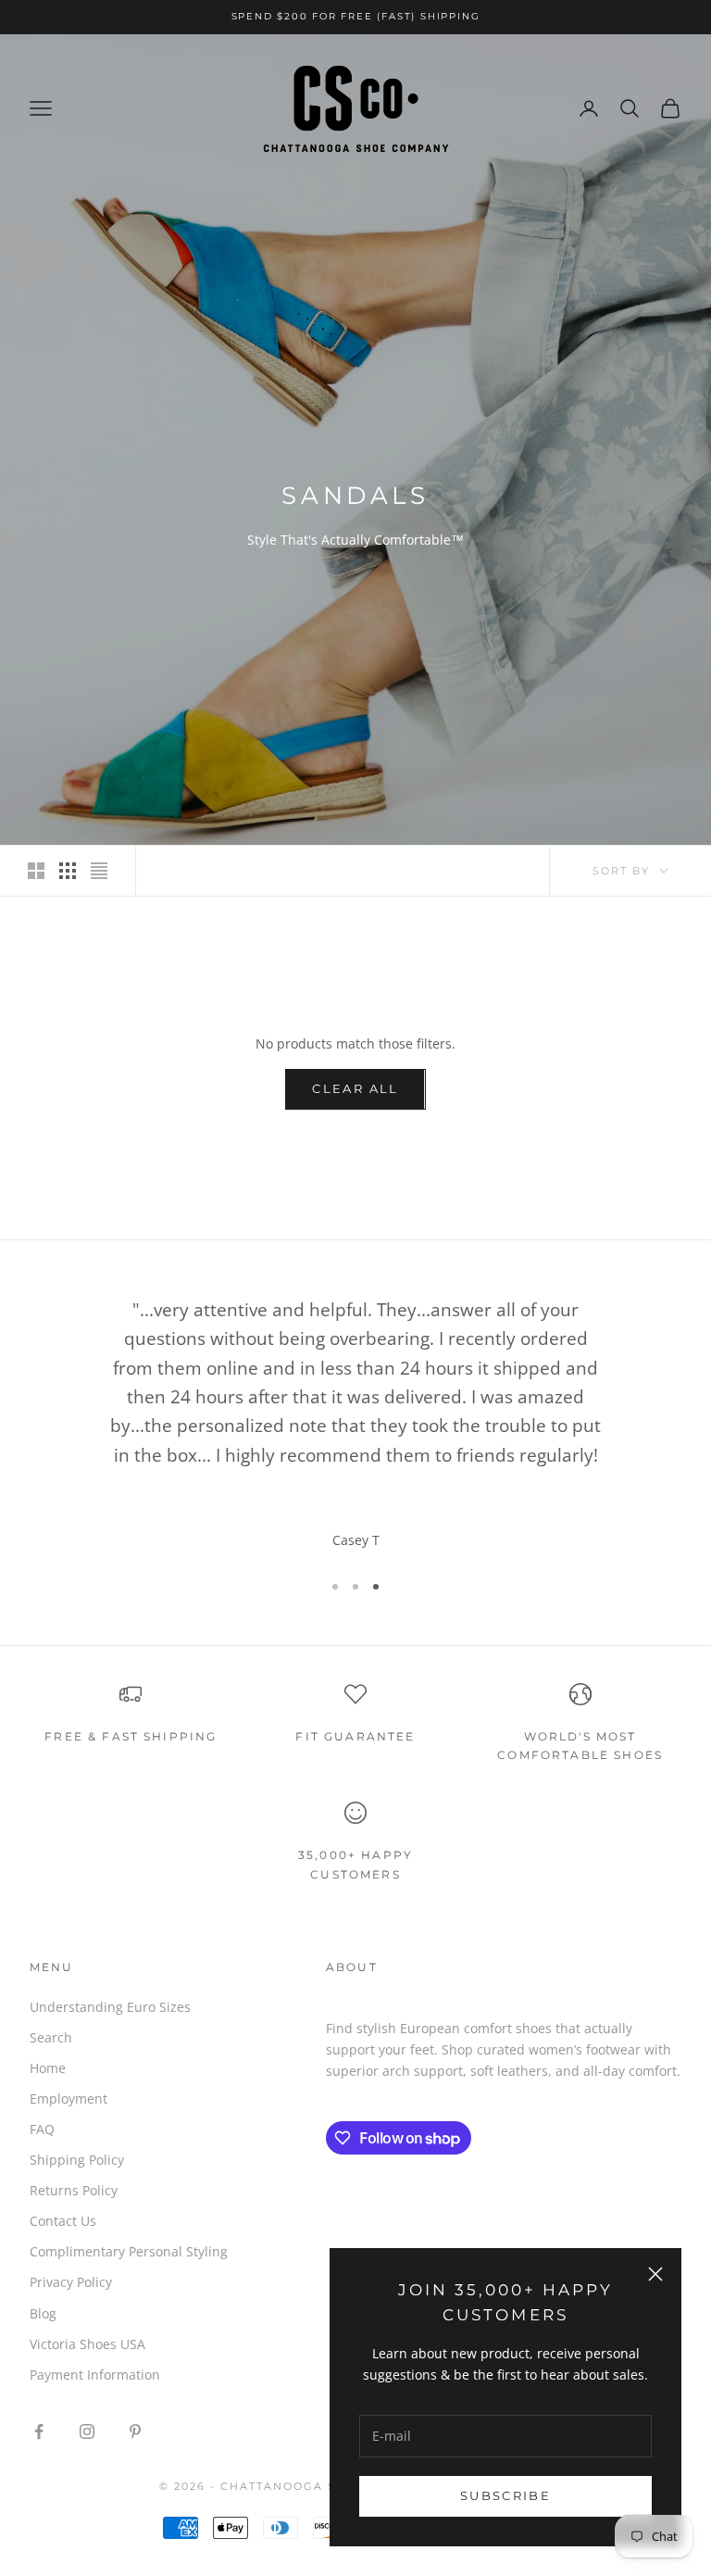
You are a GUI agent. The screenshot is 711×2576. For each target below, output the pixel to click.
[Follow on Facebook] (39, 2431)
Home (48, 2068)
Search (51, 2037)
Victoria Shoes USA (87, 2344)
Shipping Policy (77, 2160)
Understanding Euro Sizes (110, 2007)
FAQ (42, 2129)
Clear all (355, 1088)
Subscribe (505, 2495)
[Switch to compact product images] (99, 871)
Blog (43, 2313)
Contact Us (63, 2221)
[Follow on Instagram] (87, 2431)
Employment (69, 2098)
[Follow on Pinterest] (135, 2431)
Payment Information (95, 2375)
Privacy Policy (71, 2282)
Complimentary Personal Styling (129, 2251)
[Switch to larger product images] (36, 871)
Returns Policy (74, 2190)
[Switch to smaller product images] (68, 871)
